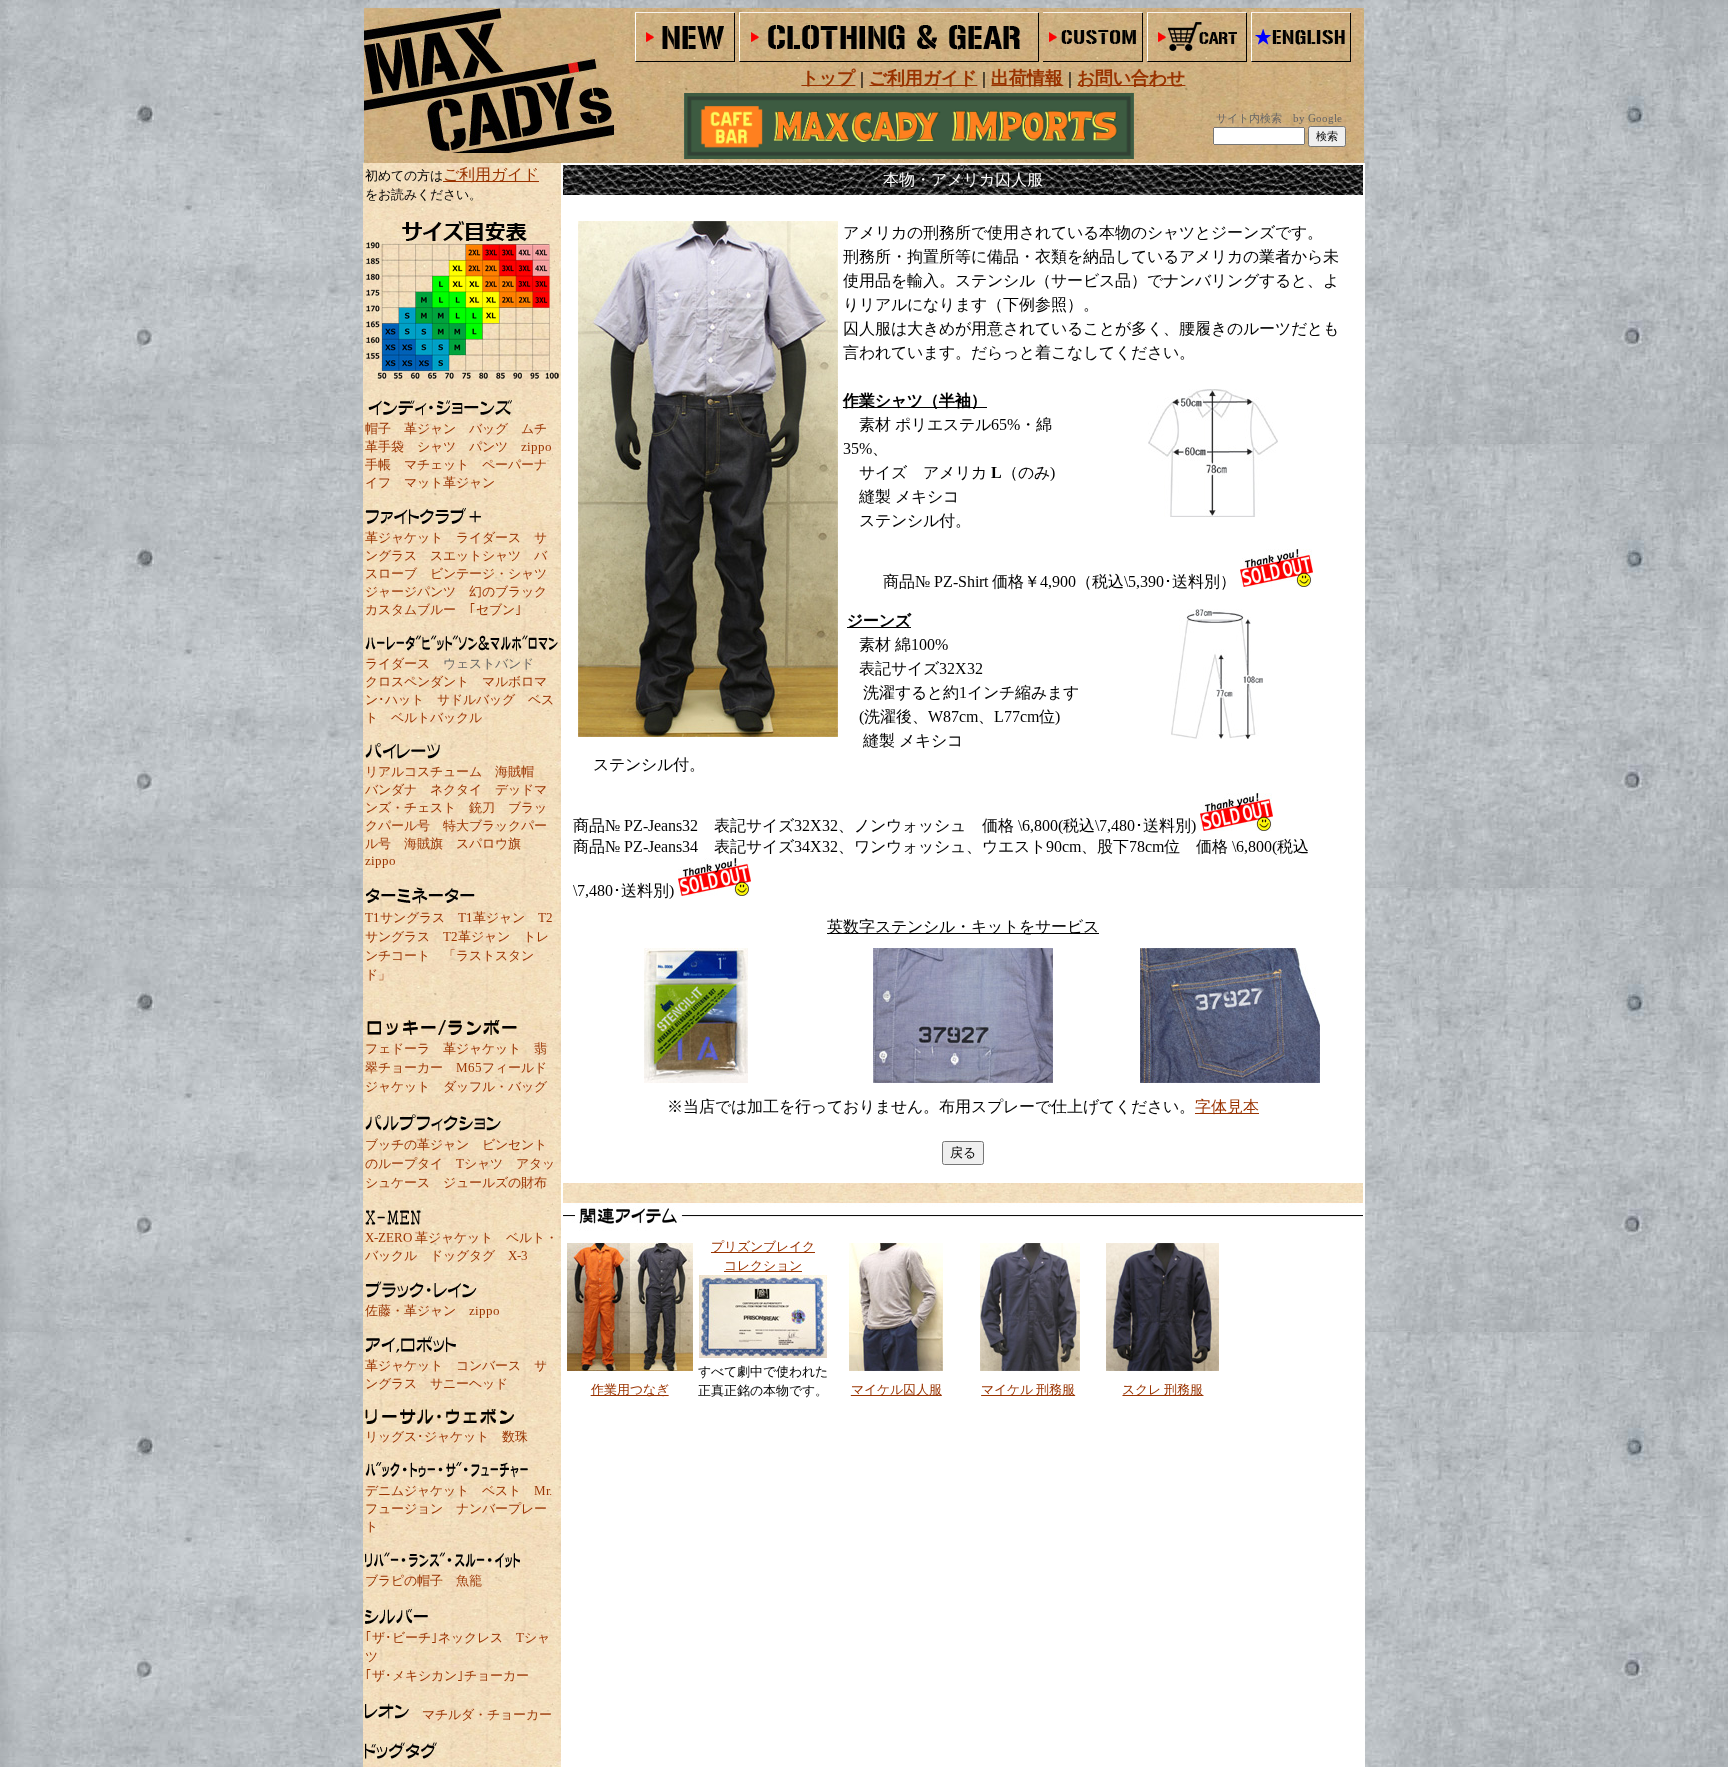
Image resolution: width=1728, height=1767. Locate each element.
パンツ (488, 446)
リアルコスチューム (423, 771)
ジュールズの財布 (495, 1182)
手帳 (378, 464)
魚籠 (469, 1580)
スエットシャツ (475, 555)
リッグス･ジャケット (427, 1436)
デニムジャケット (417, 1490)
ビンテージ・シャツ (488, 573)
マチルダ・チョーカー (487, 1714)
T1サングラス (405, 917)
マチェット (436, 464)
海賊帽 (514, 771)
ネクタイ (456, 789)
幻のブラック (508, 591)
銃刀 (482, 807)
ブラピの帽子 (404, 1580)
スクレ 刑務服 (1162, 1389)
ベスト (501, 1490)
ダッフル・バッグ (495, 1086)
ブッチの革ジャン (417, 1144)
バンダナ (391, 789)
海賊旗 (423, 843)
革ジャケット (404, 537)
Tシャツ (479, 1163)
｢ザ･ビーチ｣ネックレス (434, 1637)
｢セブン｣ (495, 609)
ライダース (488, 537)
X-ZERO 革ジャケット (429, 1237)
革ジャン (430, 428)
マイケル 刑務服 (1028, 1389)
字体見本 (1227, 1106)
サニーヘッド (469, 1383)
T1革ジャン (491, 917)
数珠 (515, 1436)
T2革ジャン (476, 936)
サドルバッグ (476, 699)
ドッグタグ (462, 1255)
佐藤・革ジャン (410, 1310)
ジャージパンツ (410, 591)
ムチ (534, 428)
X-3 (518, 1255)
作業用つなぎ (630, 1389)
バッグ (488, 428)
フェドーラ (397, 1048)
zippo (536, 446)
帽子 (378, 428)
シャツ (436, 446)
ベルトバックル (436, 717)
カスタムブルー (410, 609)
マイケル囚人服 (896, 1389)
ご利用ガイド (491, 174)
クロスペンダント (417, 681)
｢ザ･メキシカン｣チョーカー (447, 1675)
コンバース (488, 1365)
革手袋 (384, 446)
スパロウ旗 (488, 843)
